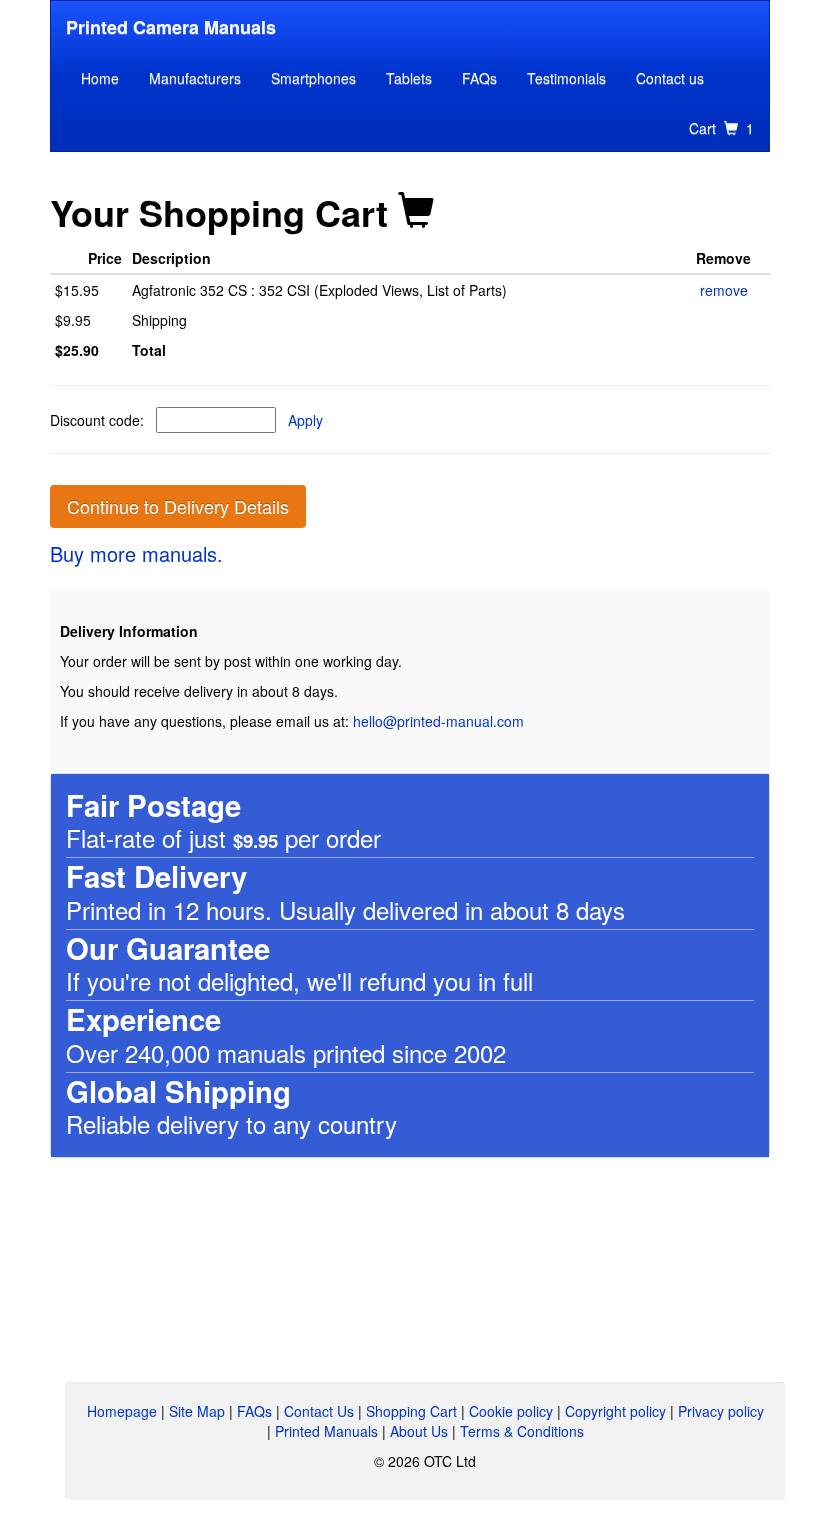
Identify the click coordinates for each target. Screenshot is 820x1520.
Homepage (122, 1411)
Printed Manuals (326, 1431)
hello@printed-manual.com (438, 721)
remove (724, 290)
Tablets (409, 78)
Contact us (670, 78)
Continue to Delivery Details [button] (178, 506)
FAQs (479, 78)
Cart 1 (721, 128)
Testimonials (566, 78)
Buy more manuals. (136, 553)
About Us (419, 1431)
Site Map (197, 1411)
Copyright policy (615, 1411)
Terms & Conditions (522, 1431)
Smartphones (313, 78)
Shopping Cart (411, 1411)
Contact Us (319, 1411)
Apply (305, 420)
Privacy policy (721, 1411)
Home (100, 78)
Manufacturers (195, 78)
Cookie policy (511, 1411)
